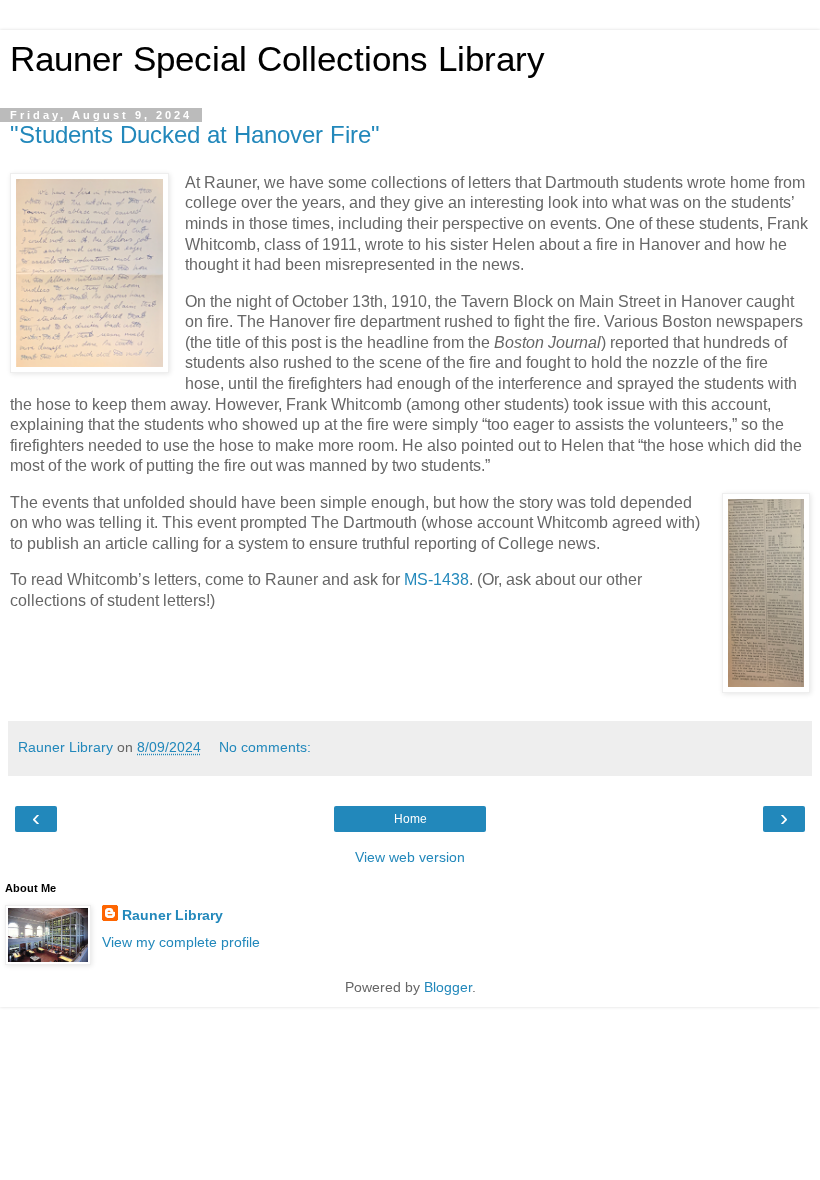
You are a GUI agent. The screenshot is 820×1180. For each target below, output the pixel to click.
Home (410, 819)
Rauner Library (172, 915)
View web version (410, 857)
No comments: (265, 747)
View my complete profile (181, 942)
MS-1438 (436, 579)
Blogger (448, 987)
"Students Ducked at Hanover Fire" (195, 134)
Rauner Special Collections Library (277, 59)
